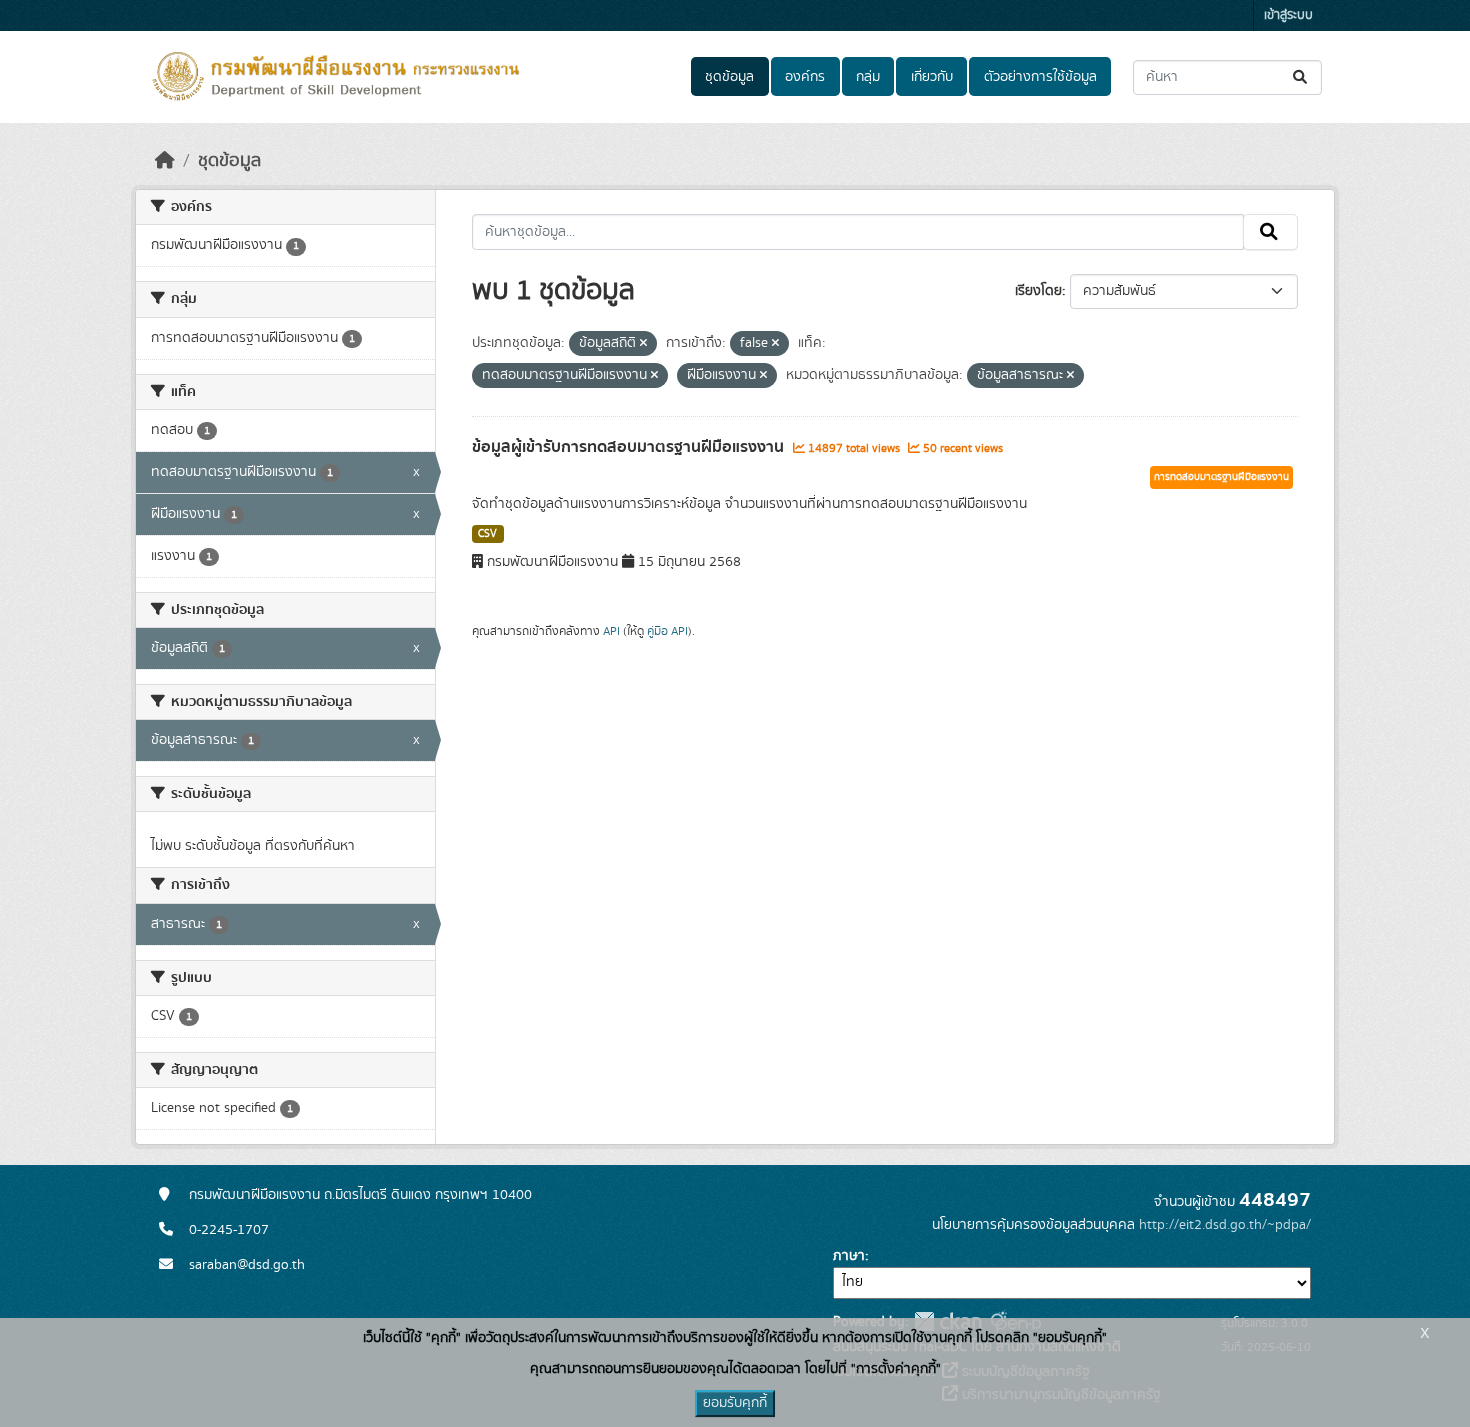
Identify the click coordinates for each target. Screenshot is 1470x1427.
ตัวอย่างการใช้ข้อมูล (1040, 77)
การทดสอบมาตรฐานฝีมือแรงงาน (1221, 477)
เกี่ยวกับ (932, 77)
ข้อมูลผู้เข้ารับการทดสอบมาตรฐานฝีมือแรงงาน (630, 447)
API (611, 631)
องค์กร (805, 77)
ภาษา (849, 1256)
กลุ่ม (868, 77)
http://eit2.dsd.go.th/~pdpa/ (1225, 1225)
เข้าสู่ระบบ (1288, 15)
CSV (487, 534)
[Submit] (1301, 77)
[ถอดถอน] (643, 344)
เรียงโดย (1038, 291)
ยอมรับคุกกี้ (735, 1403)
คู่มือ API (667, 631)
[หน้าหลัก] (165, 161)
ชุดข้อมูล (729, 77)
